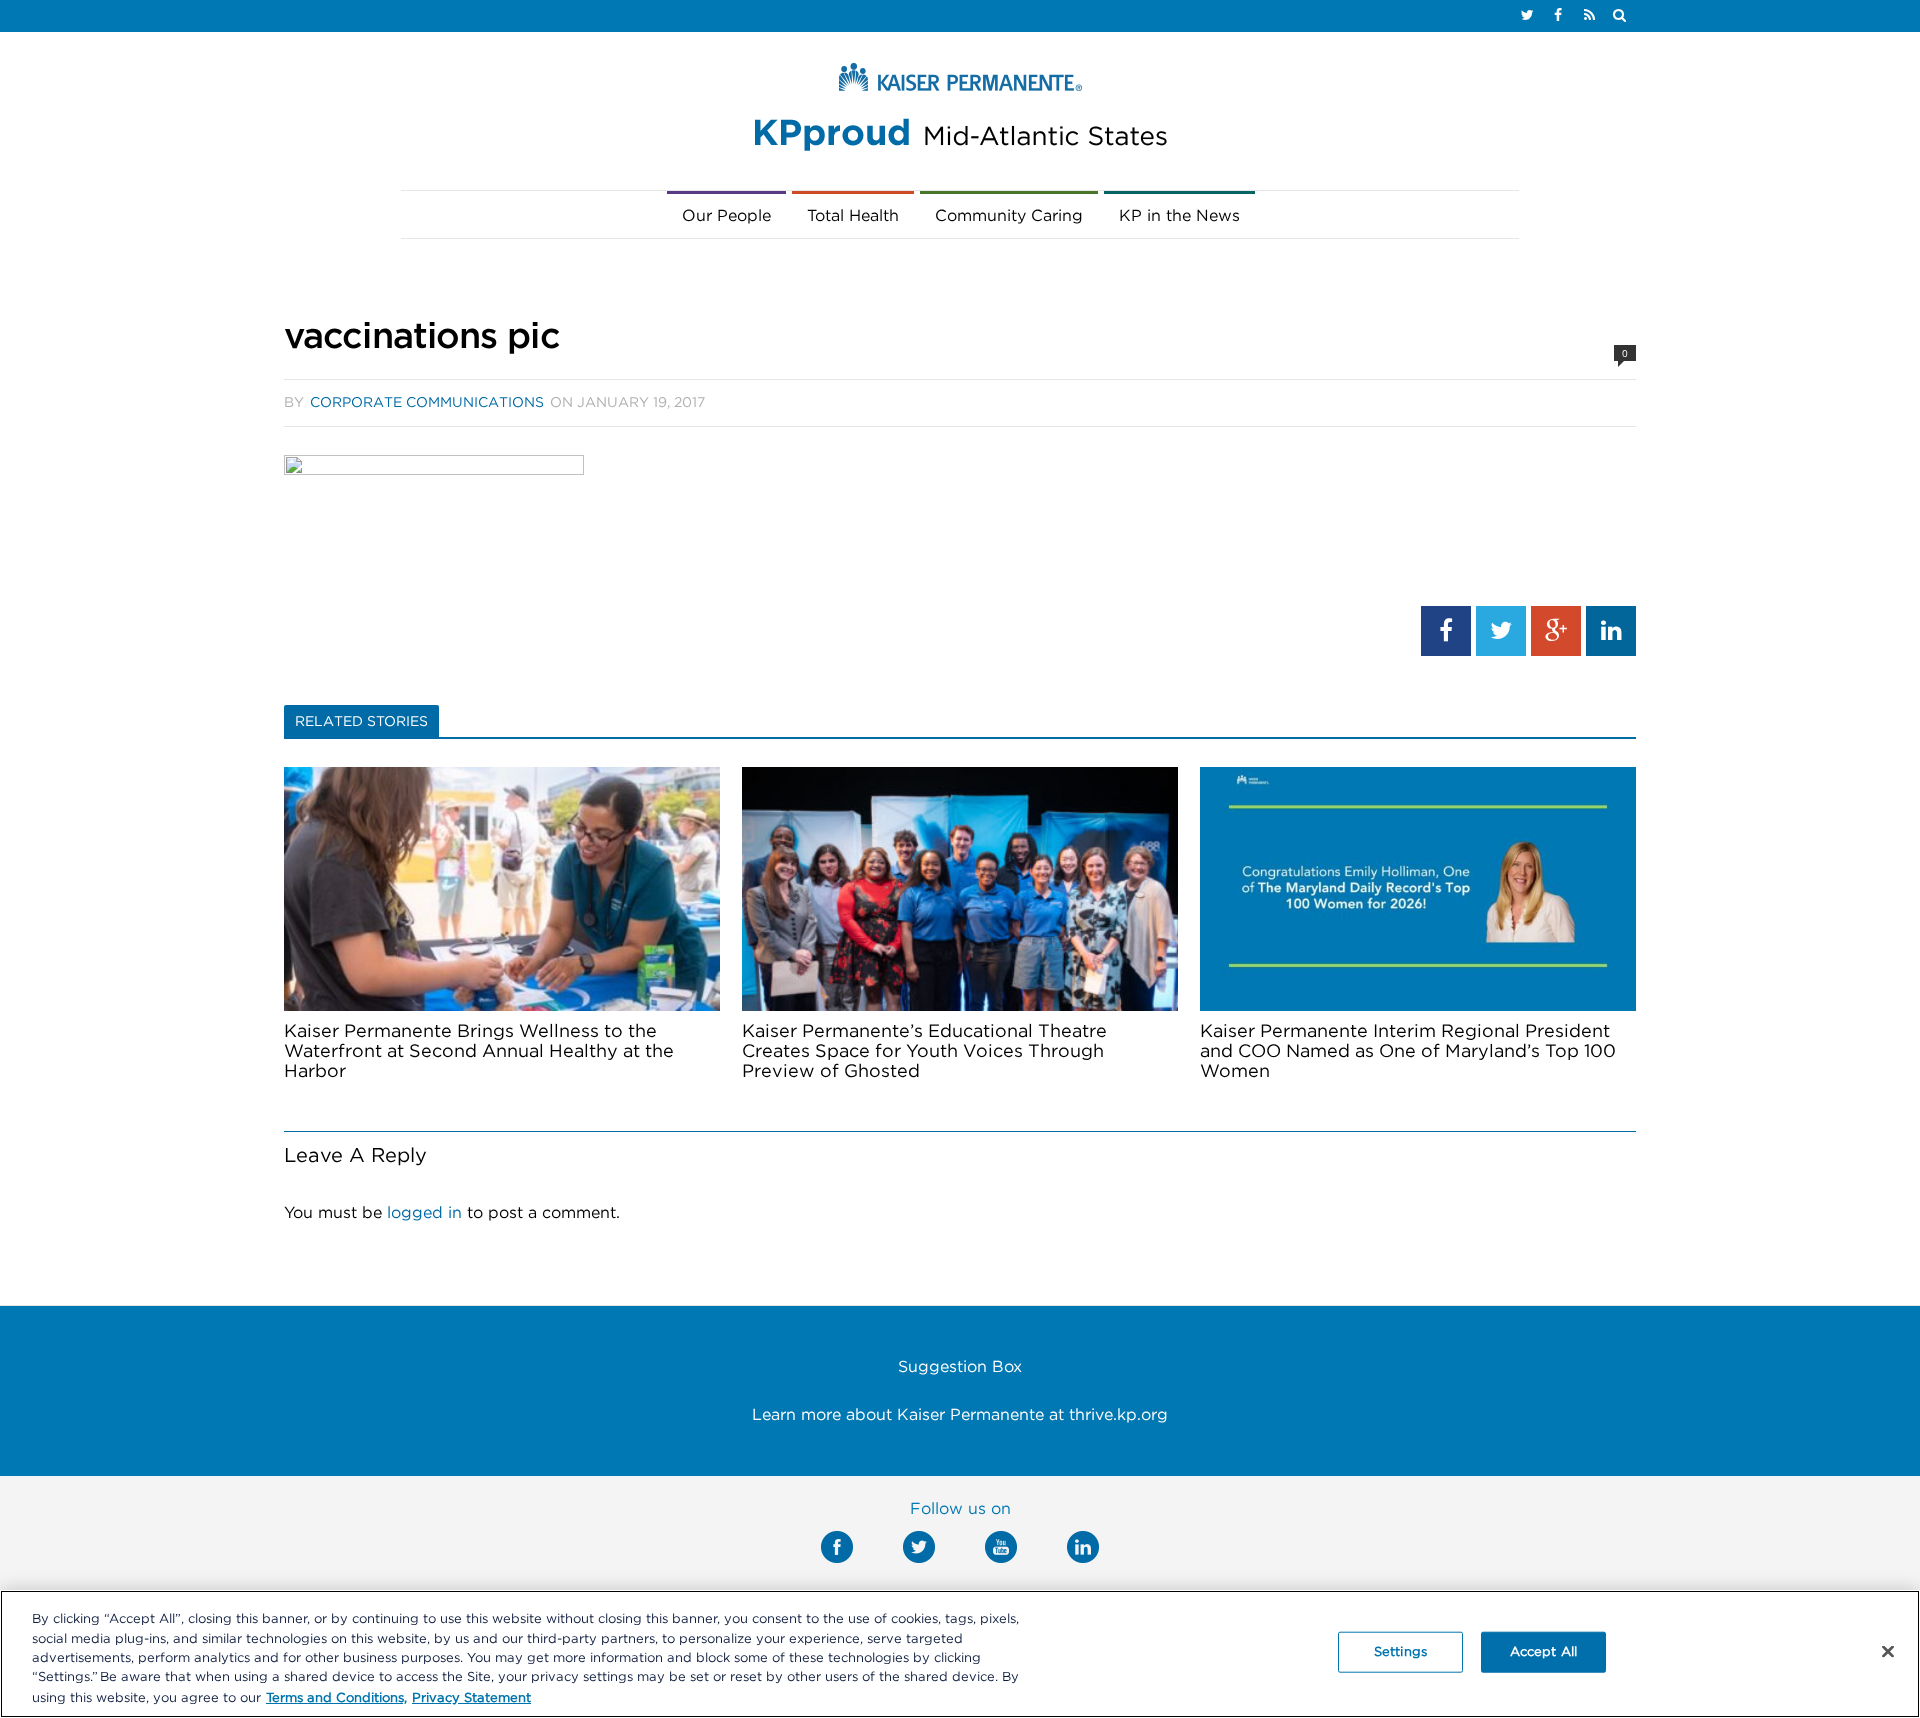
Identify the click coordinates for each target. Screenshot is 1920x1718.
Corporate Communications (427, 403)
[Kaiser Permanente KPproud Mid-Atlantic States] (960, 112)
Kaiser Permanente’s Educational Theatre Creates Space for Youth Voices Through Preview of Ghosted (924, 1052)
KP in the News (1179, 216)
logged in (424, 1213)
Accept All (1543, 1652)
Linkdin (1083, 1547)
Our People (726, 216)
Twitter (919, 1547)
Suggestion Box (960, 1367)
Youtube (1001, 1547)
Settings (1400, 1652)
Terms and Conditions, (336, 1697)
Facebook (837, 1547)
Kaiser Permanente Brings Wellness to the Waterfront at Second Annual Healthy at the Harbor (479, 1052)
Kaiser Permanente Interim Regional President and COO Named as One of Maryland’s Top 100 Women (1408, 1052)
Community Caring (1009, 216)
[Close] (1888, 1652)
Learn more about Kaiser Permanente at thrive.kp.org (960, 1415)
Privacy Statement (471, 1697)
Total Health (853, 216)
